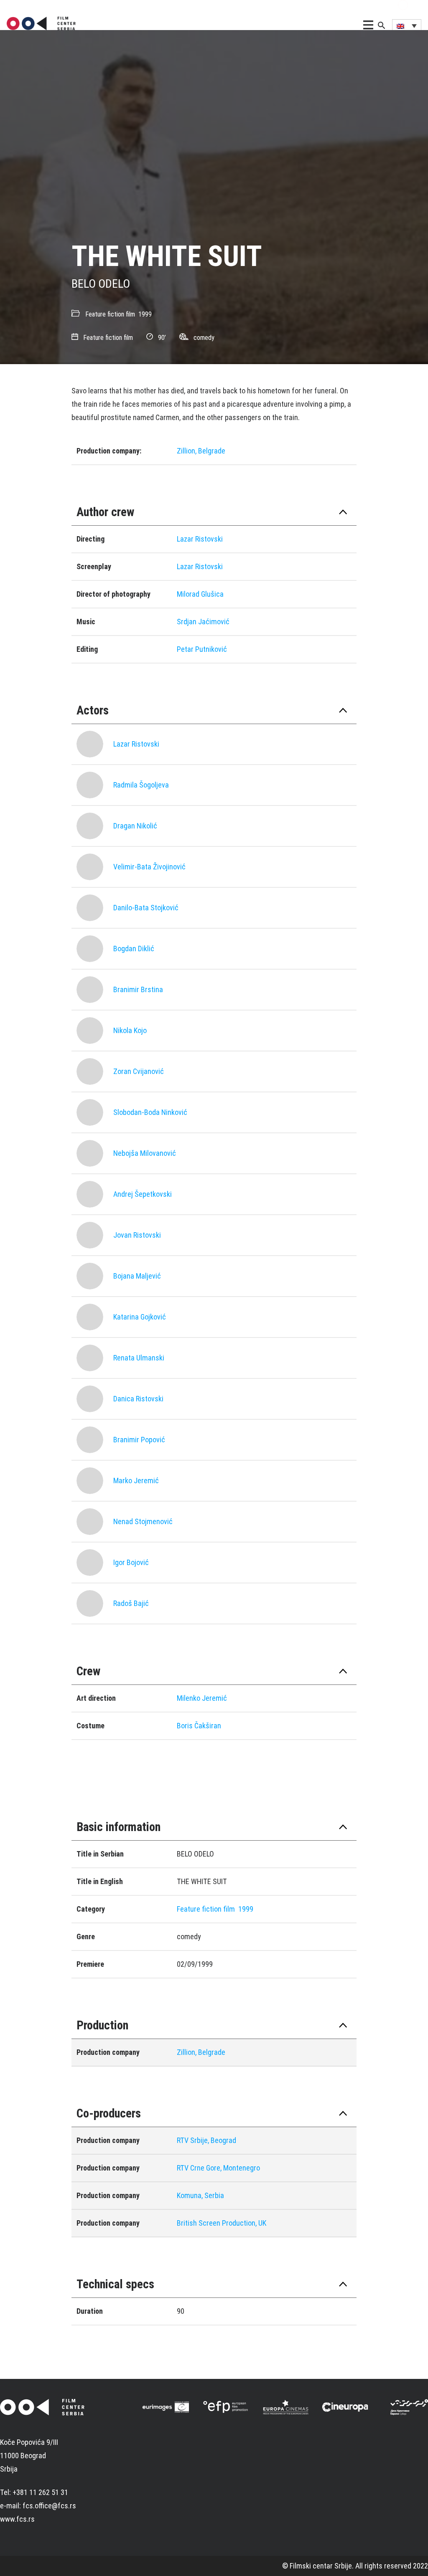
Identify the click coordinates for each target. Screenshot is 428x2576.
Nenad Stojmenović (143, 1521)
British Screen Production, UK (222, 2223)
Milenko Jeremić (202, 1698)
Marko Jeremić (136, 1481)
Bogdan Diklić (134, 949)
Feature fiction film (110, 314)
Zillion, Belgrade (201, 451)
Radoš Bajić (131, 1603)
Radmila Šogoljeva (141, 785)
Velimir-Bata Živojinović (149, 867)
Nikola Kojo (130, 1030)
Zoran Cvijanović (139, 1071)
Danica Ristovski (138, 1399)
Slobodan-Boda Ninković (150, 1112)
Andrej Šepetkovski (143, 1194)
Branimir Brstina (138, 989)
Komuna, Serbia (200, 2195)
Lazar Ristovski (200, 539)
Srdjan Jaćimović (203, 622)
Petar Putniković (202, 649)
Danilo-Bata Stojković (146, 908)
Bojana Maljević (137, 1276)
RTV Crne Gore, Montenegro (218, 2168)
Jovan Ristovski (137, 1235)
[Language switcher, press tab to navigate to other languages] (407, 25)
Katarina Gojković (140, 1317)
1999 (145, 314)
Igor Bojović (131, 1562)
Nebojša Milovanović (145, 1153)
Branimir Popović (139, 1440)
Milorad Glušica (200, 594)
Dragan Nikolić (135, 826)
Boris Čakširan (199, 1726)
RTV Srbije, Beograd (206, 2140)
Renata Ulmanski (139, 1358)
